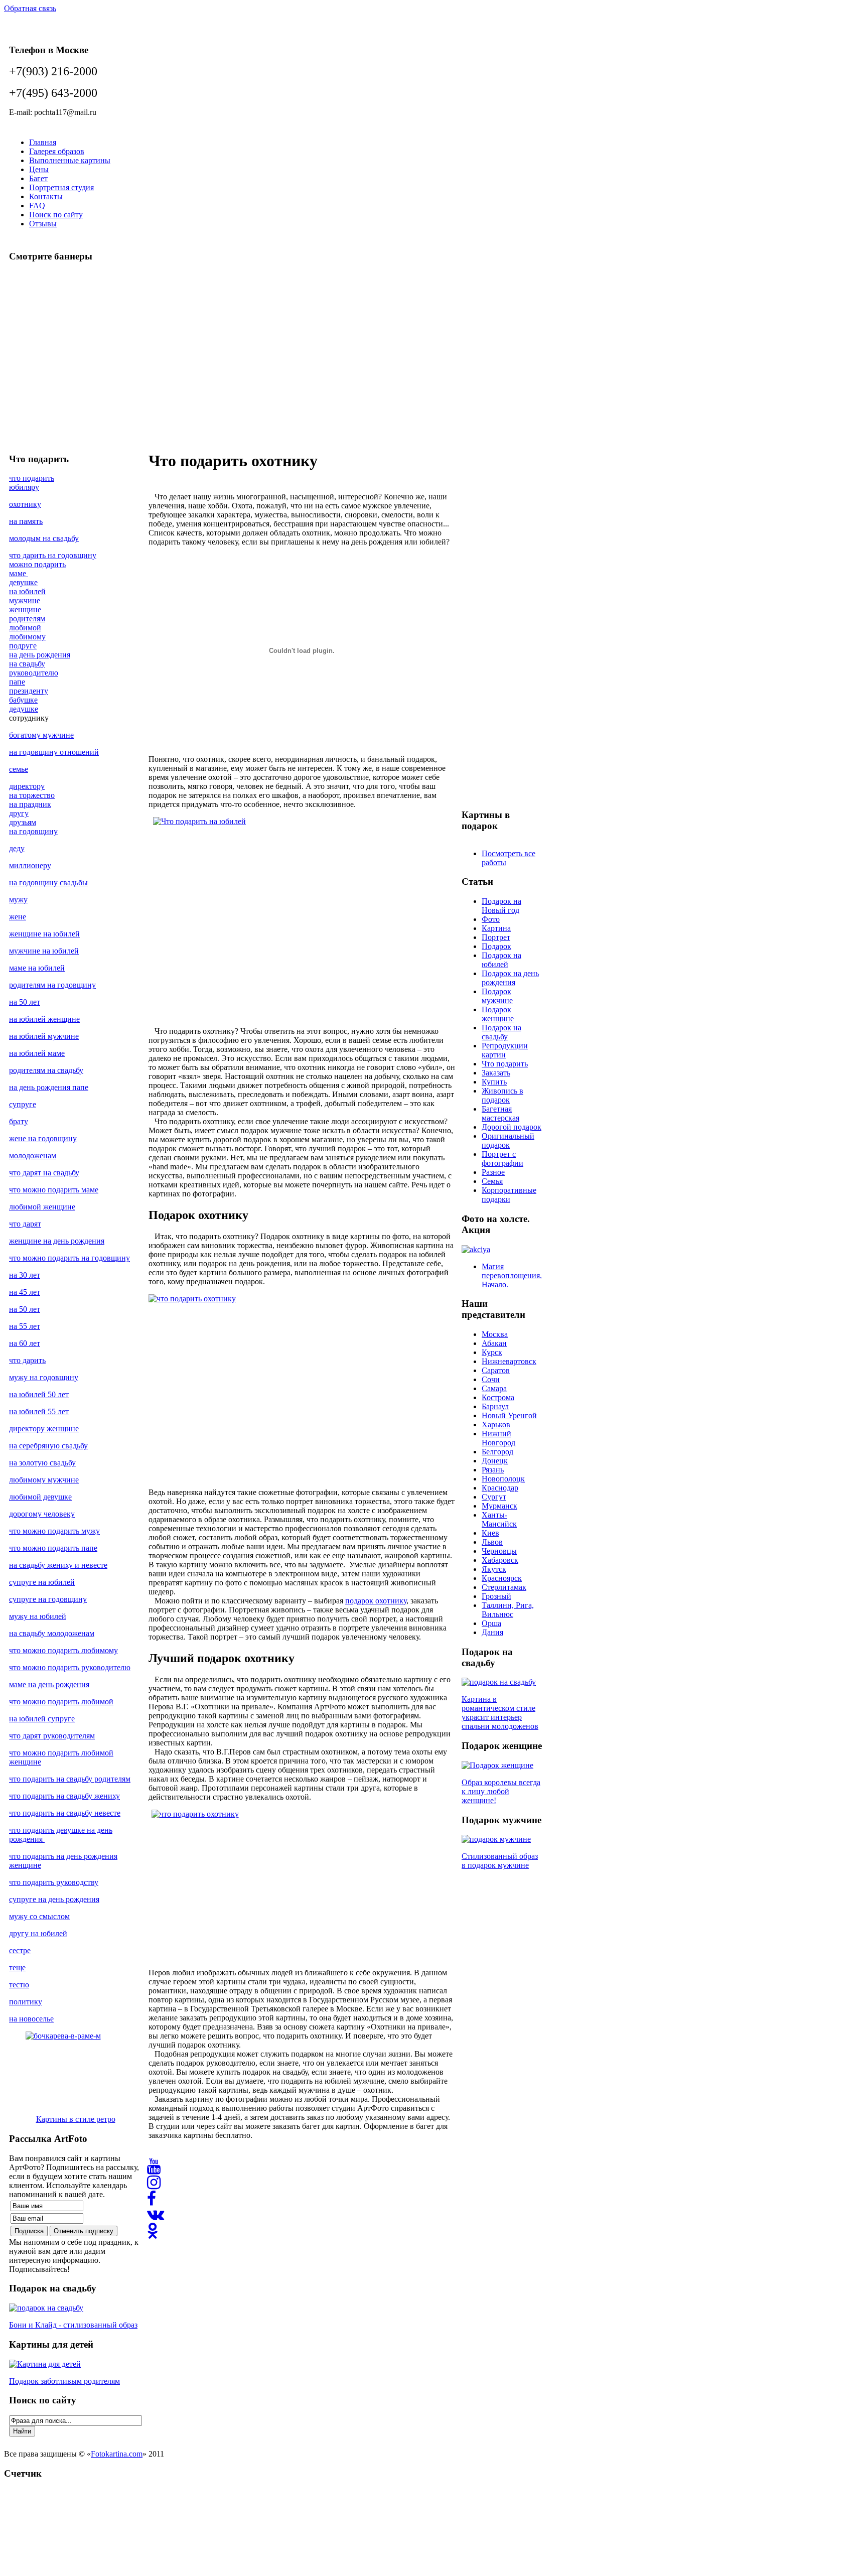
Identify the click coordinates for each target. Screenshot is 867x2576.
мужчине (25, 600)
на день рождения (40, 655)
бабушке (23, 700)
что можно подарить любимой (61, 1702)
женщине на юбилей (44, 934)
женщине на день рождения (57, 1241)
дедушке (24, 709)
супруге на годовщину (48, 1599)
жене (18, 917)
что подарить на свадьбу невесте (65, 1813)
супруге (23, 1104)
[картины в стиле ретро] (76, 2069)
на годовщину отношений (54, 752)
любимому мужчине (44, 1480)
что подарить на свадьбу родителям (70, 1779)
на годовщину (33, 831)
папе (17, 682)
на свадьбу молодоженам (52, 1633)
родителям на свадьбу (46, 1070)
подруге (23, 646)
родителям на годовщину (52, 985)
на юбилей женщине (44, 1019)
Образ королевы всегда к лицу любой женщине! (501, 1791)
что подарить (32, 478)
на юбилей (27, 591)
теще (17, 1968)
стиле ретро (95, 2119)
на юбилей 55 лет (39, 1411)
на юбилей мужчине (44, 1036)
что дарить (27, 1360)
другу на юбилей (38, 1933)
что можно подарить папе (53, 1548)
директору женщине (44, 1429)
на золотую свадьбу (42, 1463)
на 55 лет (25, 1326)
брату (19, 1121)
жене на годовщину (43, 1138)
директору (27, 786)
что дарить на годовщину (53, 555)
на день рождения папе (49, 1087)
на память (26, 521)
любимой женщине (42, 1207)
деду (17, 848)
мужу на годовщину (44, 1377)
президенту (29, 691)
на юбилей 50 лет (39, 1394)
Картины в (56, 2119)
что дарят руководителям (52, 1736)
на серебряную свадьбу (48, 1446)
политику (26, 2002)
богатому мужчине (41, 735)
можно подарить (37, 564)
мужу (18, 900)
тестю (19, 1985)
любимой (25, 628)
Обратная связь (30, 8)
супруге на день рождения (54, 1899)
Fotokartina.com (117, 2454)
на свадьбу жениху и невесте (58, 1565)
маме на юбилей (37, 968)
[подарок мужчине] (496, 1839)
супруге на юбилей (42, 1582)
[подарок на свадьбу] (46, 2308)
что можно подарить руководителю (70, 1667)
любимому (27, 637)
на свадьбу (27, 664)
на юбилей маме (37, 1053)
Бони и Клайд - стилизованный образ (73, 2325)
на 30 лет (25, 1275)
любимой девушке (40, 1497)
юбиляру (24, 487)
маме (19, 573)
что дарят (25, 1224)
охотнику (25, 504)
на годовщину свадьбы (48, 883)
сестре (20, 1950)
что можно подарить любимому (63, 1650)
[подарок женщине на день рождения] (497, 1765)
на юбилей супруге (42, 1719)
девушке (23, 582)
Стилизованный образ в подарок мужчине (500, 1861)
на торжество (32, 795)
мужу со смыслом (39, 1916)
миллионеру (30, 865)
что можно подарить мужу (54, 1531)
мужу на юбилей (38, 1616)
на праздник (30, 804)
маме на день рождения (49, 1684)
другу (19, 813)
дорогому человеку (42, 1514)
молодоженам (33, 1156)
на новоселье (31, 2019)
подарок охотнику (376, 1601)
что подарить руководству (54, 1882)
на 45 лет (25, 1292)
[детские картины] (45, 2364)
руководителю (34, 673)
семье (19, 769)
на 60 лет (25, 1343)
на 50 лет (25, 1002)
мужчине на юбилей (44, 951)
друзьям (23, 822)
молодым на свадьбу (44, 538)
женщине (25, 609)
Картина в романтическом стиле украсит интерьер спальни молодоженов (500, 1713)
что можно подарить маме (54, 1190)
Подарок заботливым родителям (64, 2381)
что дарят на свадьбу (44, 1173)
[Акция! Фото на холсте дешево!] (476, 1249)
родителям (27, 619)
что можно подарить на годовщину (69, 1258)
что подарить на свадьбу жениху (64, 1796)
